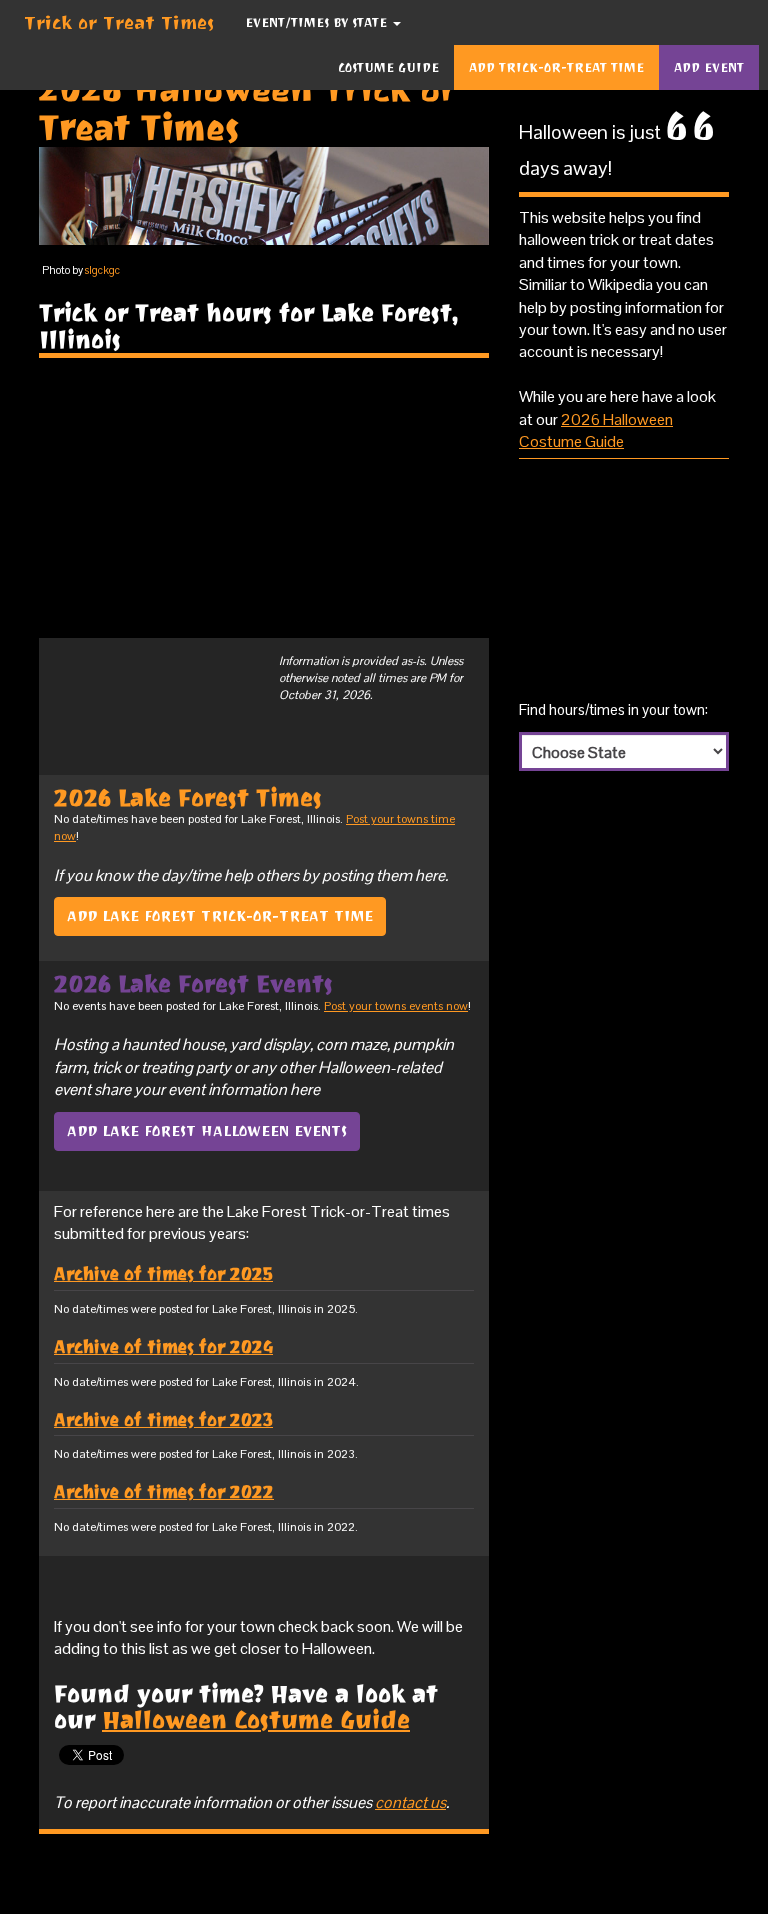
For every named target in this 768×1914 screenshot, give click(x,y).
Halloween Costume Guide (256, 1720)
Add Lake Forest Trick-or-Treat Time (220, 916)
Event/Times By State (318, 22)
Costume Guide (388, 67)
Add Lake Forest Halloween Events (207, 1131)
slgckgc (102, 270)
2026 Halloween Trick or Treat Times (247, 108)
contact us (410, 1802)
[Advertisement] (264, 498)
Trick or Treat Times (119, 22)
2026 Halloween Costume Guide (596, 430)
